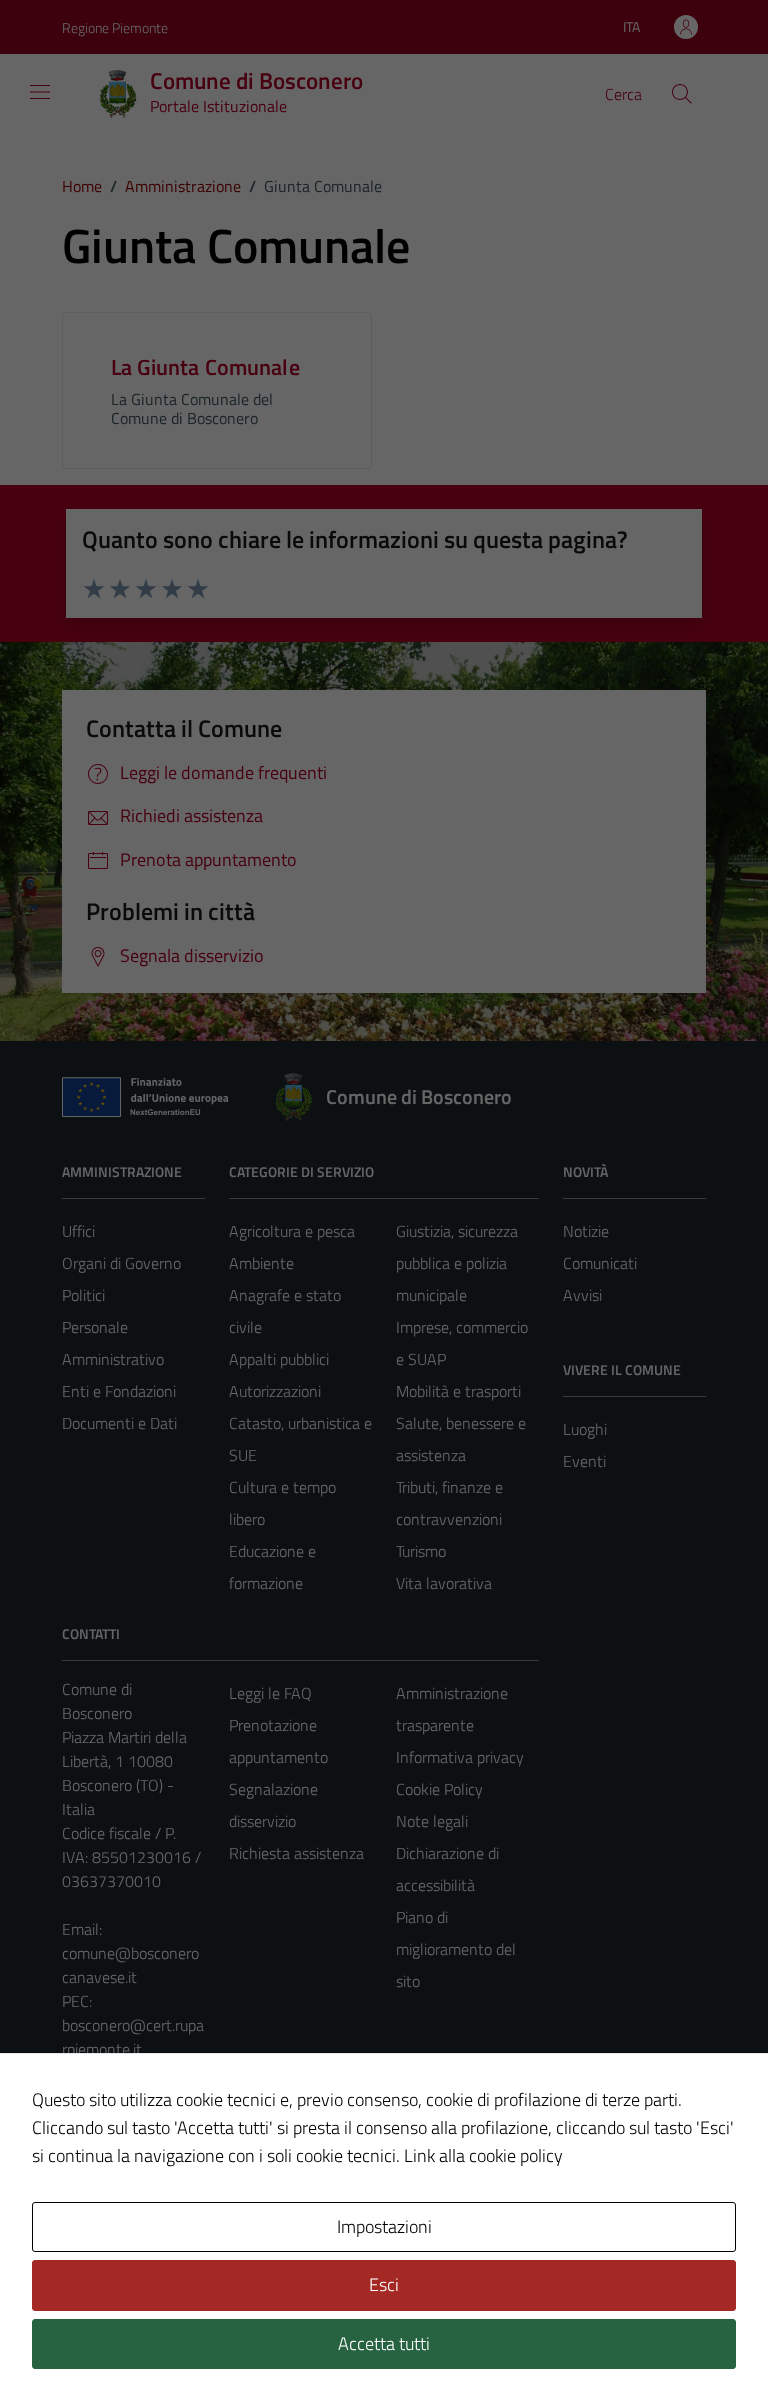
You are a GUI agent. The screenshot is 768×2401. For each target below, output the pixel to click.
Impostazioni (384, 2226)
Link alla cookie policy (483, 2155)
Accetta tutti (384, 2343)
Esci (384, 2284)
